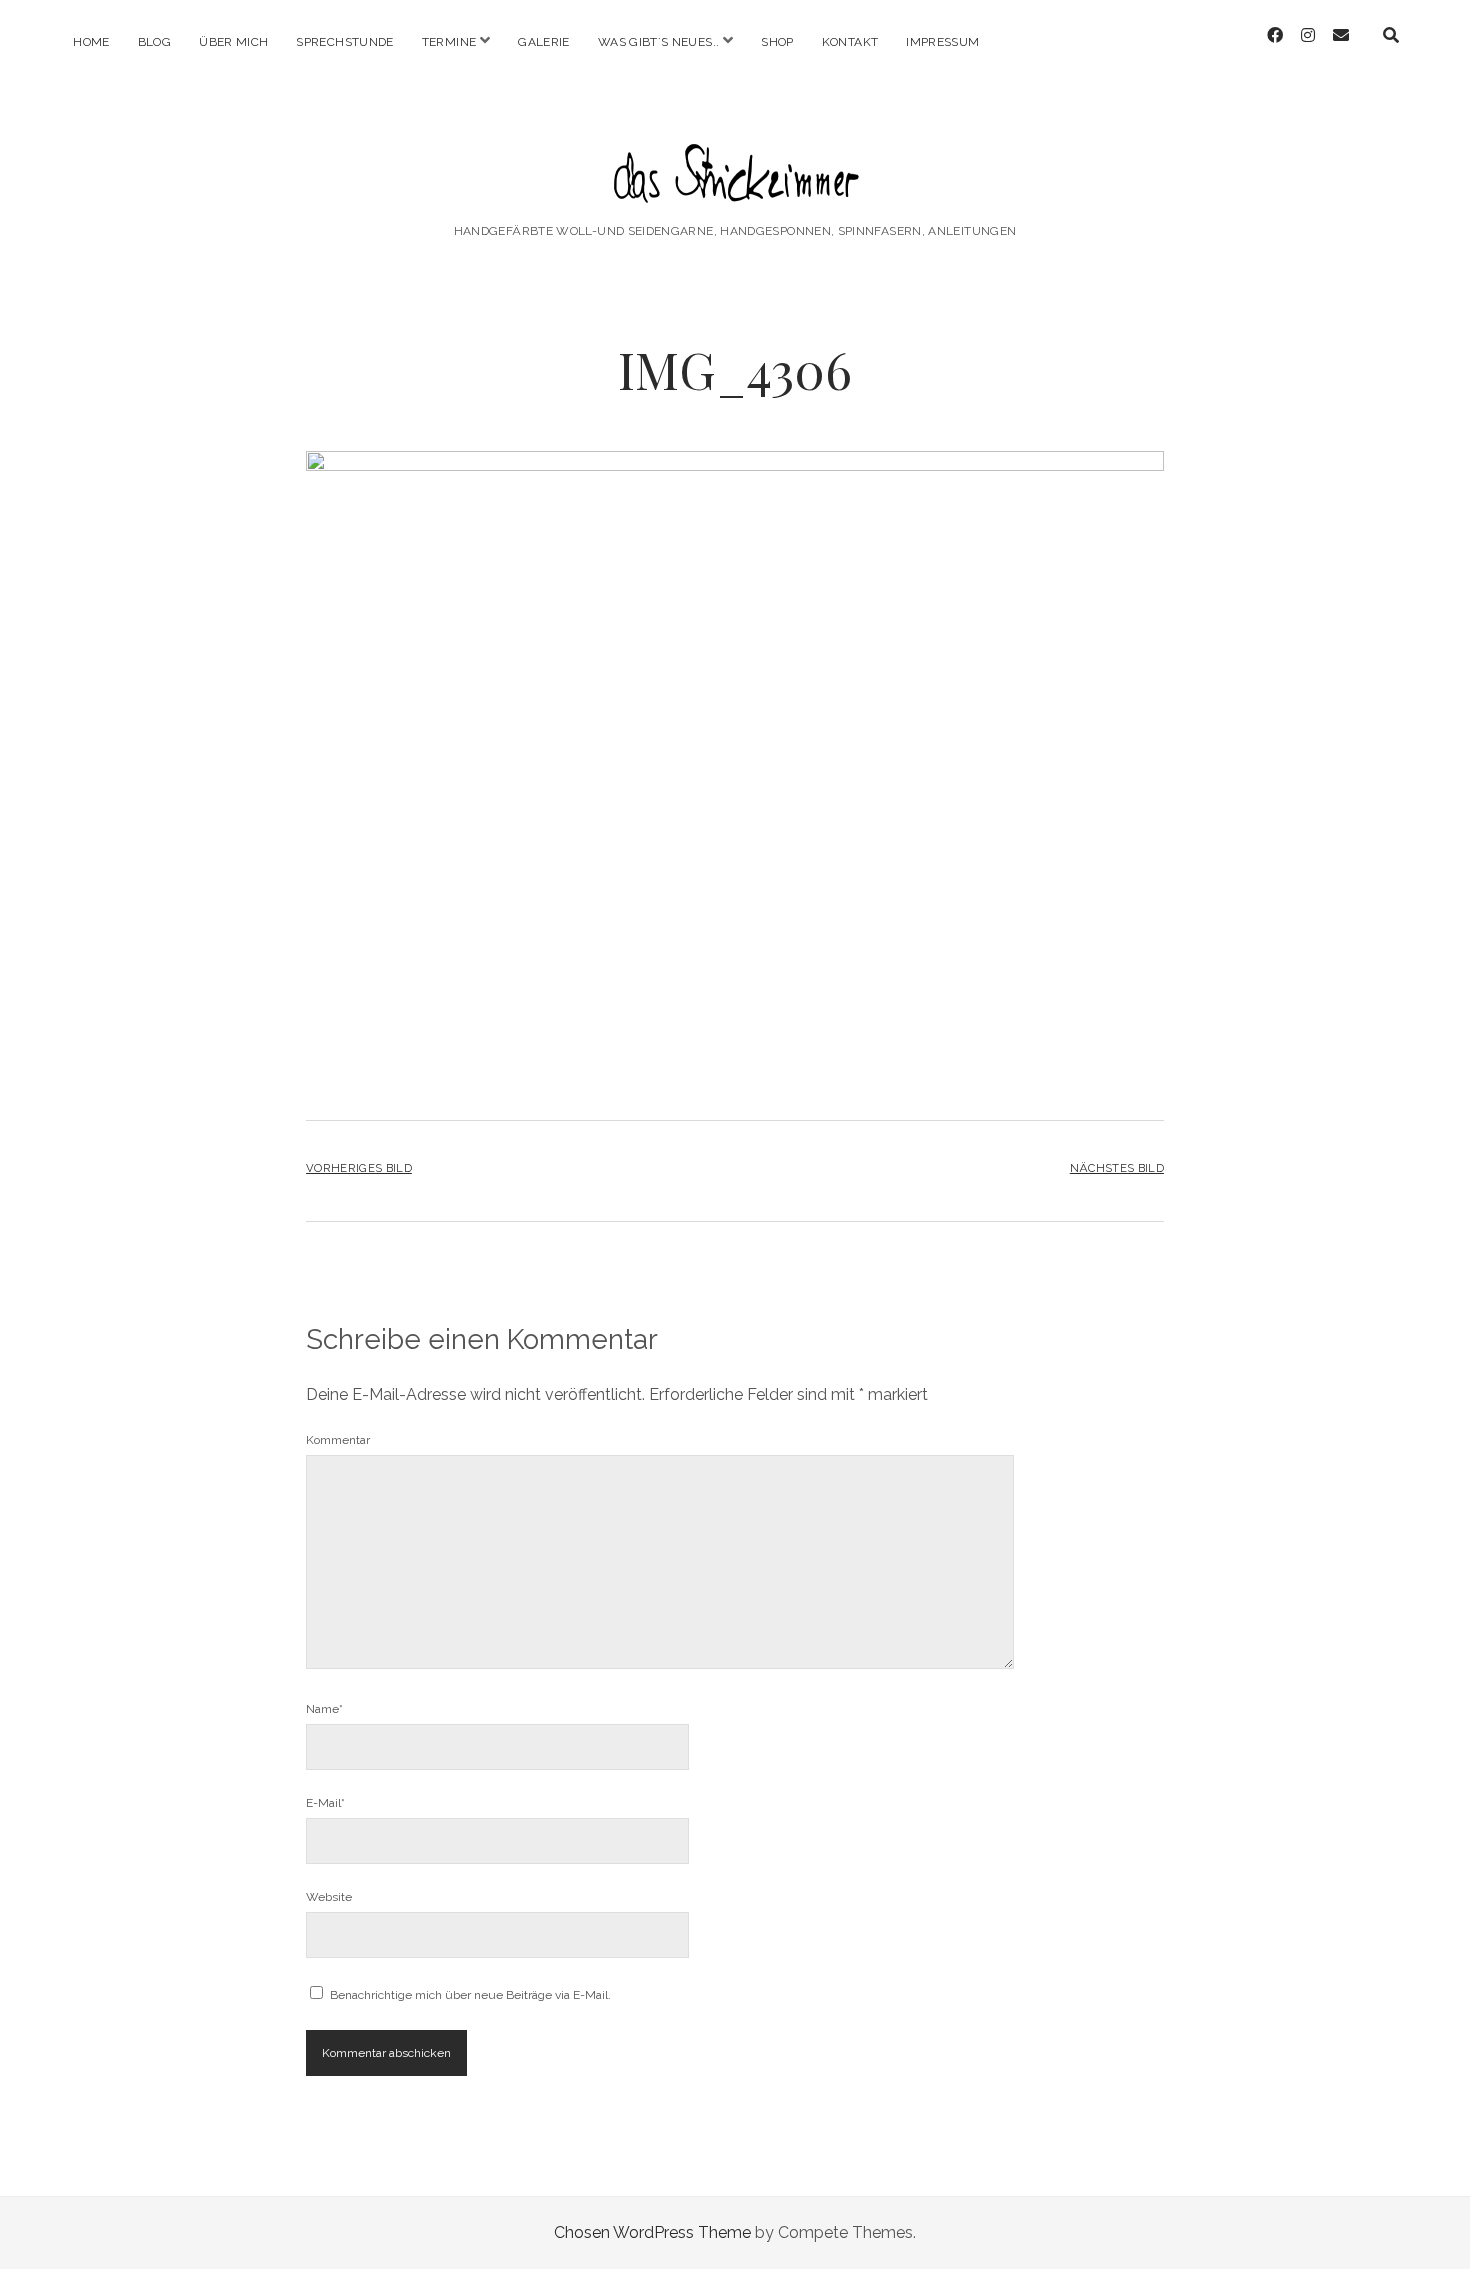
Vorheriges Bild (359, 1168)
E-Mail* (325, 1803)
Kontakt (850, 42)
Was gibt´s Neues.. (658, 42)
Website (329, 1897)
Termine (449, 42)
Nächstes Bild (1117, 1168)
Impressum (942, 42)
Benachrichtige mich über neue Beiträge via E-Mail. (470, 1995)
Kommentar (338, 1440)
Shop (777, 42)
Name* (324, 1709)
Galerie (544, 42)
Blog (154, 42)
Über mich (233, 42)
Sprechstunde (344, 42)
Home (91, 42)
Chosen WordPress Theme (652, 2232)
